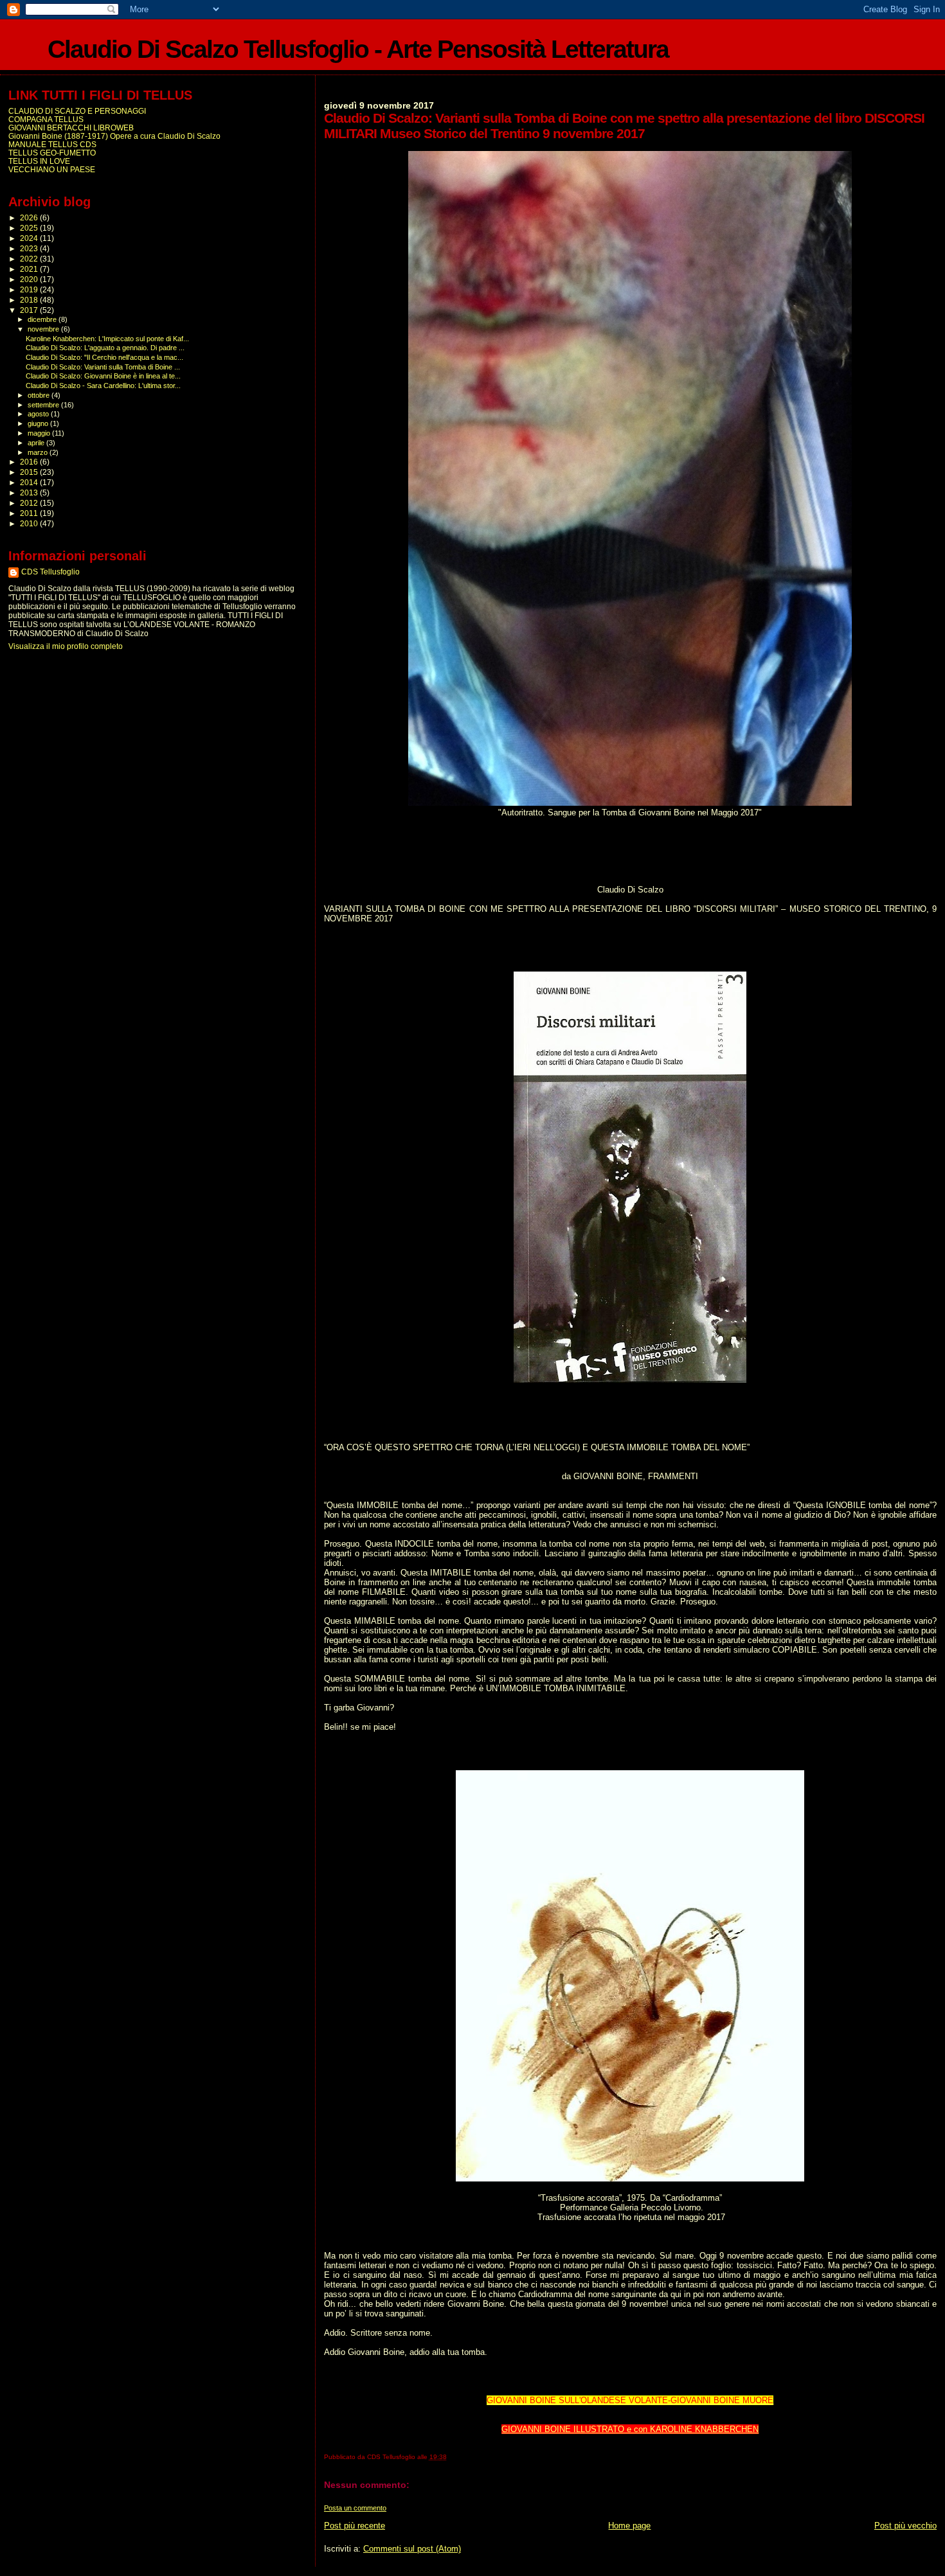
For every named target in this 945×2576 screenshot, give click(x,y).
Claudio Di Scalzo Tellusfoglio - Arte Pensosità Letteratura (358, 49)
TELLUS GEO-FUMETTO (52, 153)
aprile (37, 443)
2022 (30, 259)
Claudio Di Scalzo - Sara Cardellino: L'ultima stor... (103, 386)
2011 (30, 513)
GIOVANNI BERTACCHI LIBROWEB (71, 128)
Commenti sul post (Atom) (412, 2549)
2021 (30, 269)
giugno (39, 423)
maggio (40, 433)
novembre (44, 329)
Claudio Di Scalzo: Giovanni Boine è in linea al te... (103, 376)
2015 (30, 472)
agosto (39, 414)
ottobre (40, 395)
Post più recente (355, 2526)
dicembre (43, 319)
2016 (30, 462)
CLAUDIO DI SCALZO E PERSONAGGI (77, 111)
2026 (30, 218)
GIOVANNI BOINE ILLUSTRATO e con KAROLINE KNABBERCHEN (630, 2429)
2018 (30, 300)
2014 (30, 482)
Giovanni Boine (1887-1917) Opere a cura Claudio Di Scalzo (114, 136)
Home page (629, 2526)
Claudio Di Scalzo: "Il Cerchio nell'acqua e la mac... (104, 357)
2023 (30, 248)
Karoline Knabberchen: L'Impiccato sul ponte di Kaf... (107, 339)
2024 (30, 238)
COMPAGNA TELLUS (46, 119)
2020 (30, 279)
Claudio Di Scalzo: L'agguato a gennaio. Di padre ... (105, 348)
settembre (44, 405)
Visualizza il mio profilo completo (66, 646)
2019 (30, 289)
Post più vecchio (905, 2526)
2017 (30, 310)
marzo (39, 452)
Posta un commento (355, 2508)
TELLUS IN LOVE (39, 161)
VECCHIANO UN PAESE (52, 169)
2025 (30, 228)
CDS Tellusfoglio (50, 572)
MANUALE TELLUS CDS (52, 144)
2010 (30, 523)
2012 (30, 503)
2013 (30, 493)
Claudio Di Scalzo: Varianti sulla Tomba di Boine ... (103, 367)
